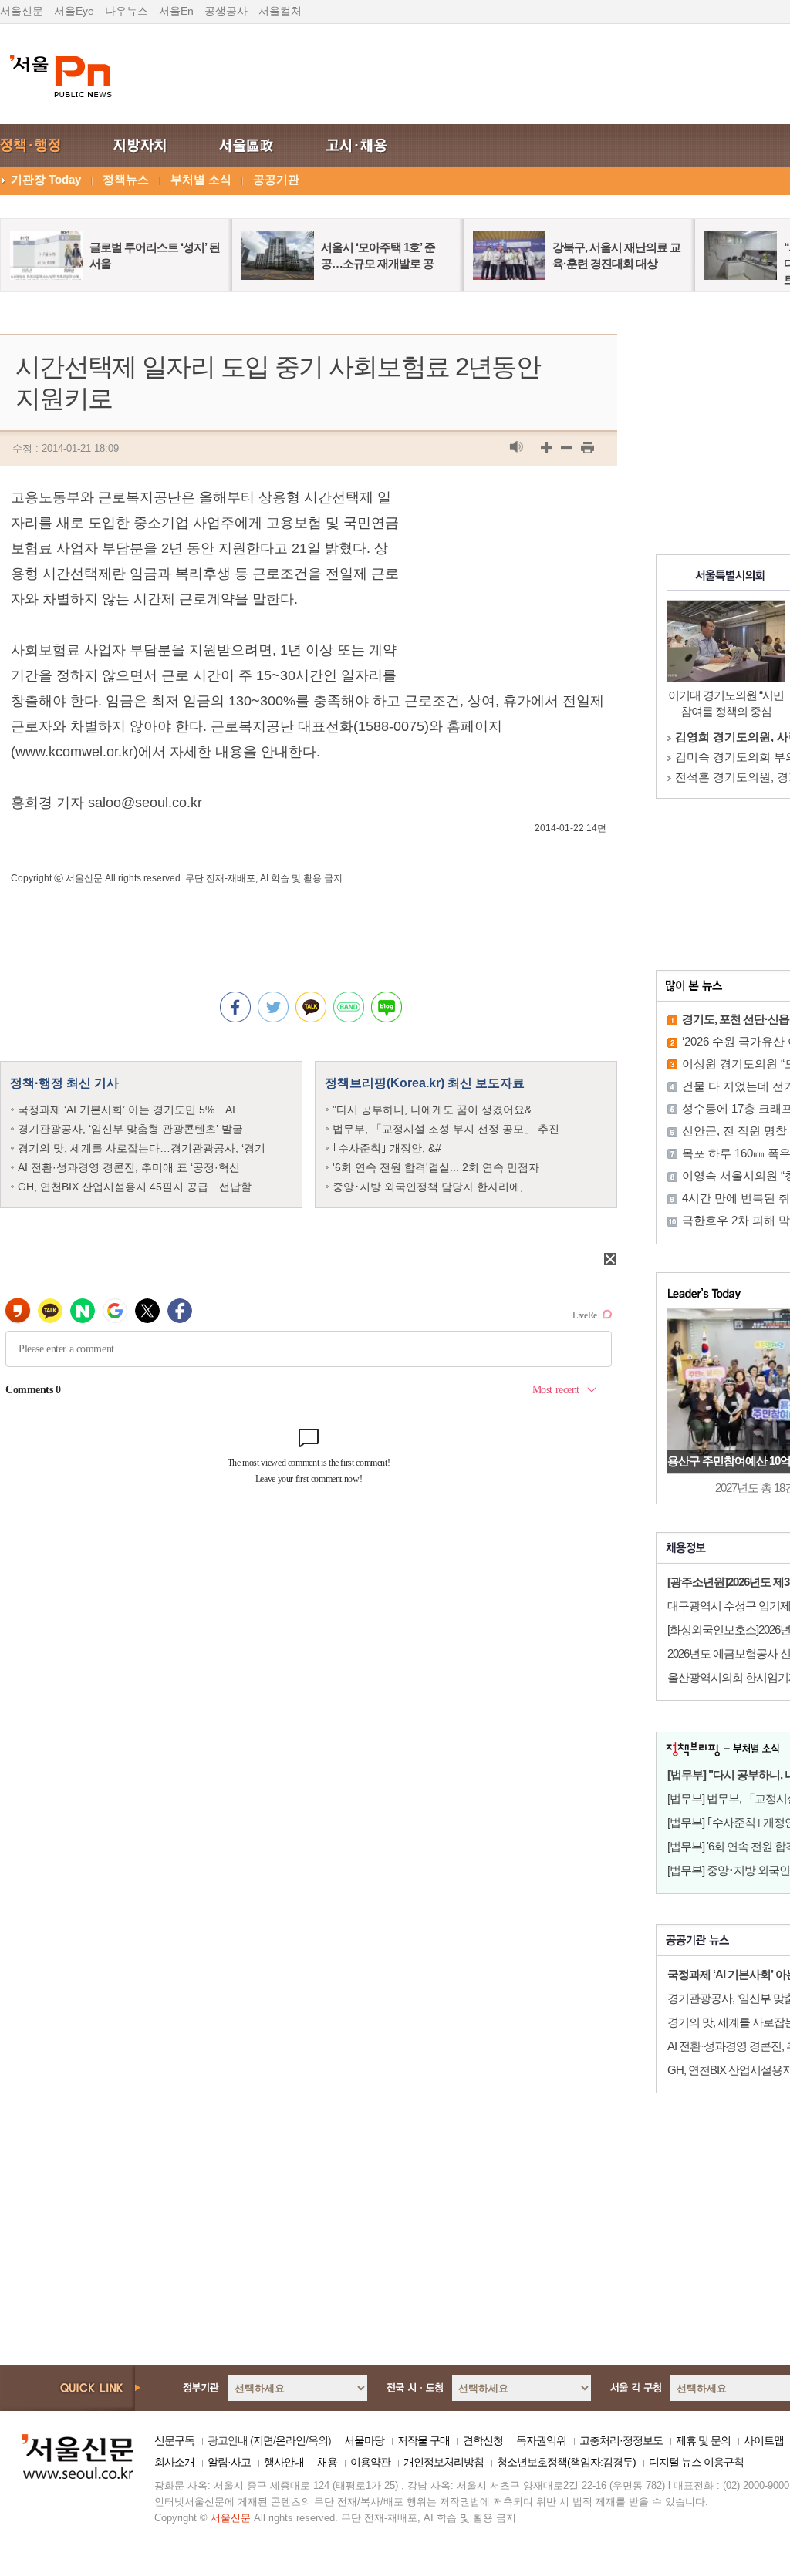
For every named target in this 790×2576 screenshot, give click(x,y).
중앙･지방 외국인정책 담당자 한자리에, (428, 1187)
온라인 (290, 2440)
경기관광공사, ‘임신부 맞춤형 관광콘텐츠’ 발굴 (130, 1129)
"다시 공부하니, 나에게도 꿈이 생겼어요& (432, 1110)
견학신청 (483, 2440)
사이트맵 (764, 2440)
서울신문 (22, 11)
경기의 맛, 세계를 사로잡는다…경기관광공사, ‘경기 (142, 1148)
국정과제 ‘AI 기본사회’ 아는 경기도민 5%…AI (127, 1110)
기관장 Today (46, 179)
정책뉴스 (126, 179)
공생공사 (226, 11)
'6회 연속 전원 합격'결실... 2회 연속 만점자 (436, 1167)
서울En (176, 11)
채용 (327, 2462)
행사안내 (284, 2462)
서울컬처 (280, 11)
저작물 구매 (424, 2440)
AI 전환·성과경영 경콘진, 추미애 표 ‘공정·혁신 (129, 1167)
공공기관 (276, 179)
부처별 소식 (201, 179)
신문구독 (174, 2440)
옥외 (318, 2440)
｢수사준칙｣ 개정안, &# (387, 1148)
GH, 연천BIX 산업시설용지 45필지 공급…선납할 (135, 1187)
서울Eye (74, 11)
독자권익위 (541, 2440)
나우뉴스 (127, 11)
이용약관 (370, 2462)
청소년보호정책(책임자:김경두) (566, 2462)
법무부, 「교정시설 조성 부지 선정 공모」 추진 (446, 1129)
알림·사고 (229, 2462)
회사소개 (174, 2462)
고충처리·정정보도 (621, 2440)
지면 (263, 2440)
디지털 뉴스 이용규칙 (696, 2462)
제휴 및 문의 (703, 2440)
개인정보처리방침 (444, 2462)
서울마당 (364, 2440)
